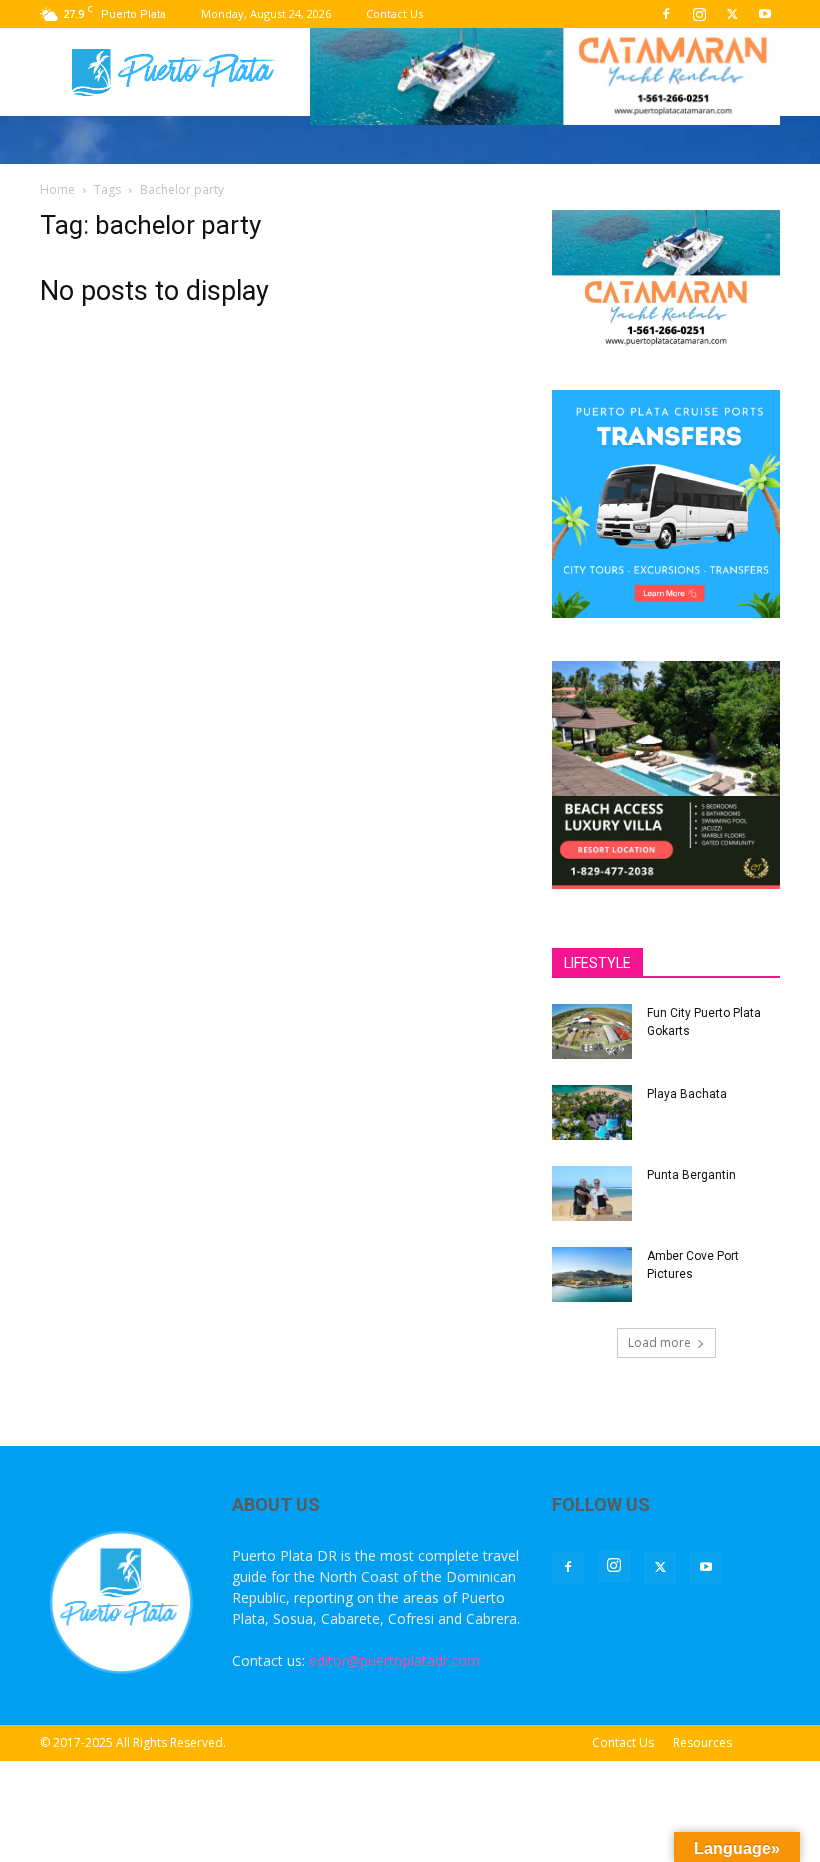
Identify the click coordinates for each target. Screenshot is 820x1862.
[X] (732, 14)
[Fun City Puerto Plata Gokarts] (592, 1031)
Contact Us (394, 13)
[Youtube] (765, 14)
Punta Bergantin (691, 1175)
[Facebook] (666, 14)
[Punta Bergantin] (592, 1193)
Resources (702, 1742)
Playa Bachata (687, 1094)
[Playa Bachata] (592, 1112)
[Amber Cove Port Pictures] (592, 1274)
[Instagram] (699, 14)
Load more (659, 1342)
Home (57, 189)
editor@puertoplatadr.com (394, 1660)
